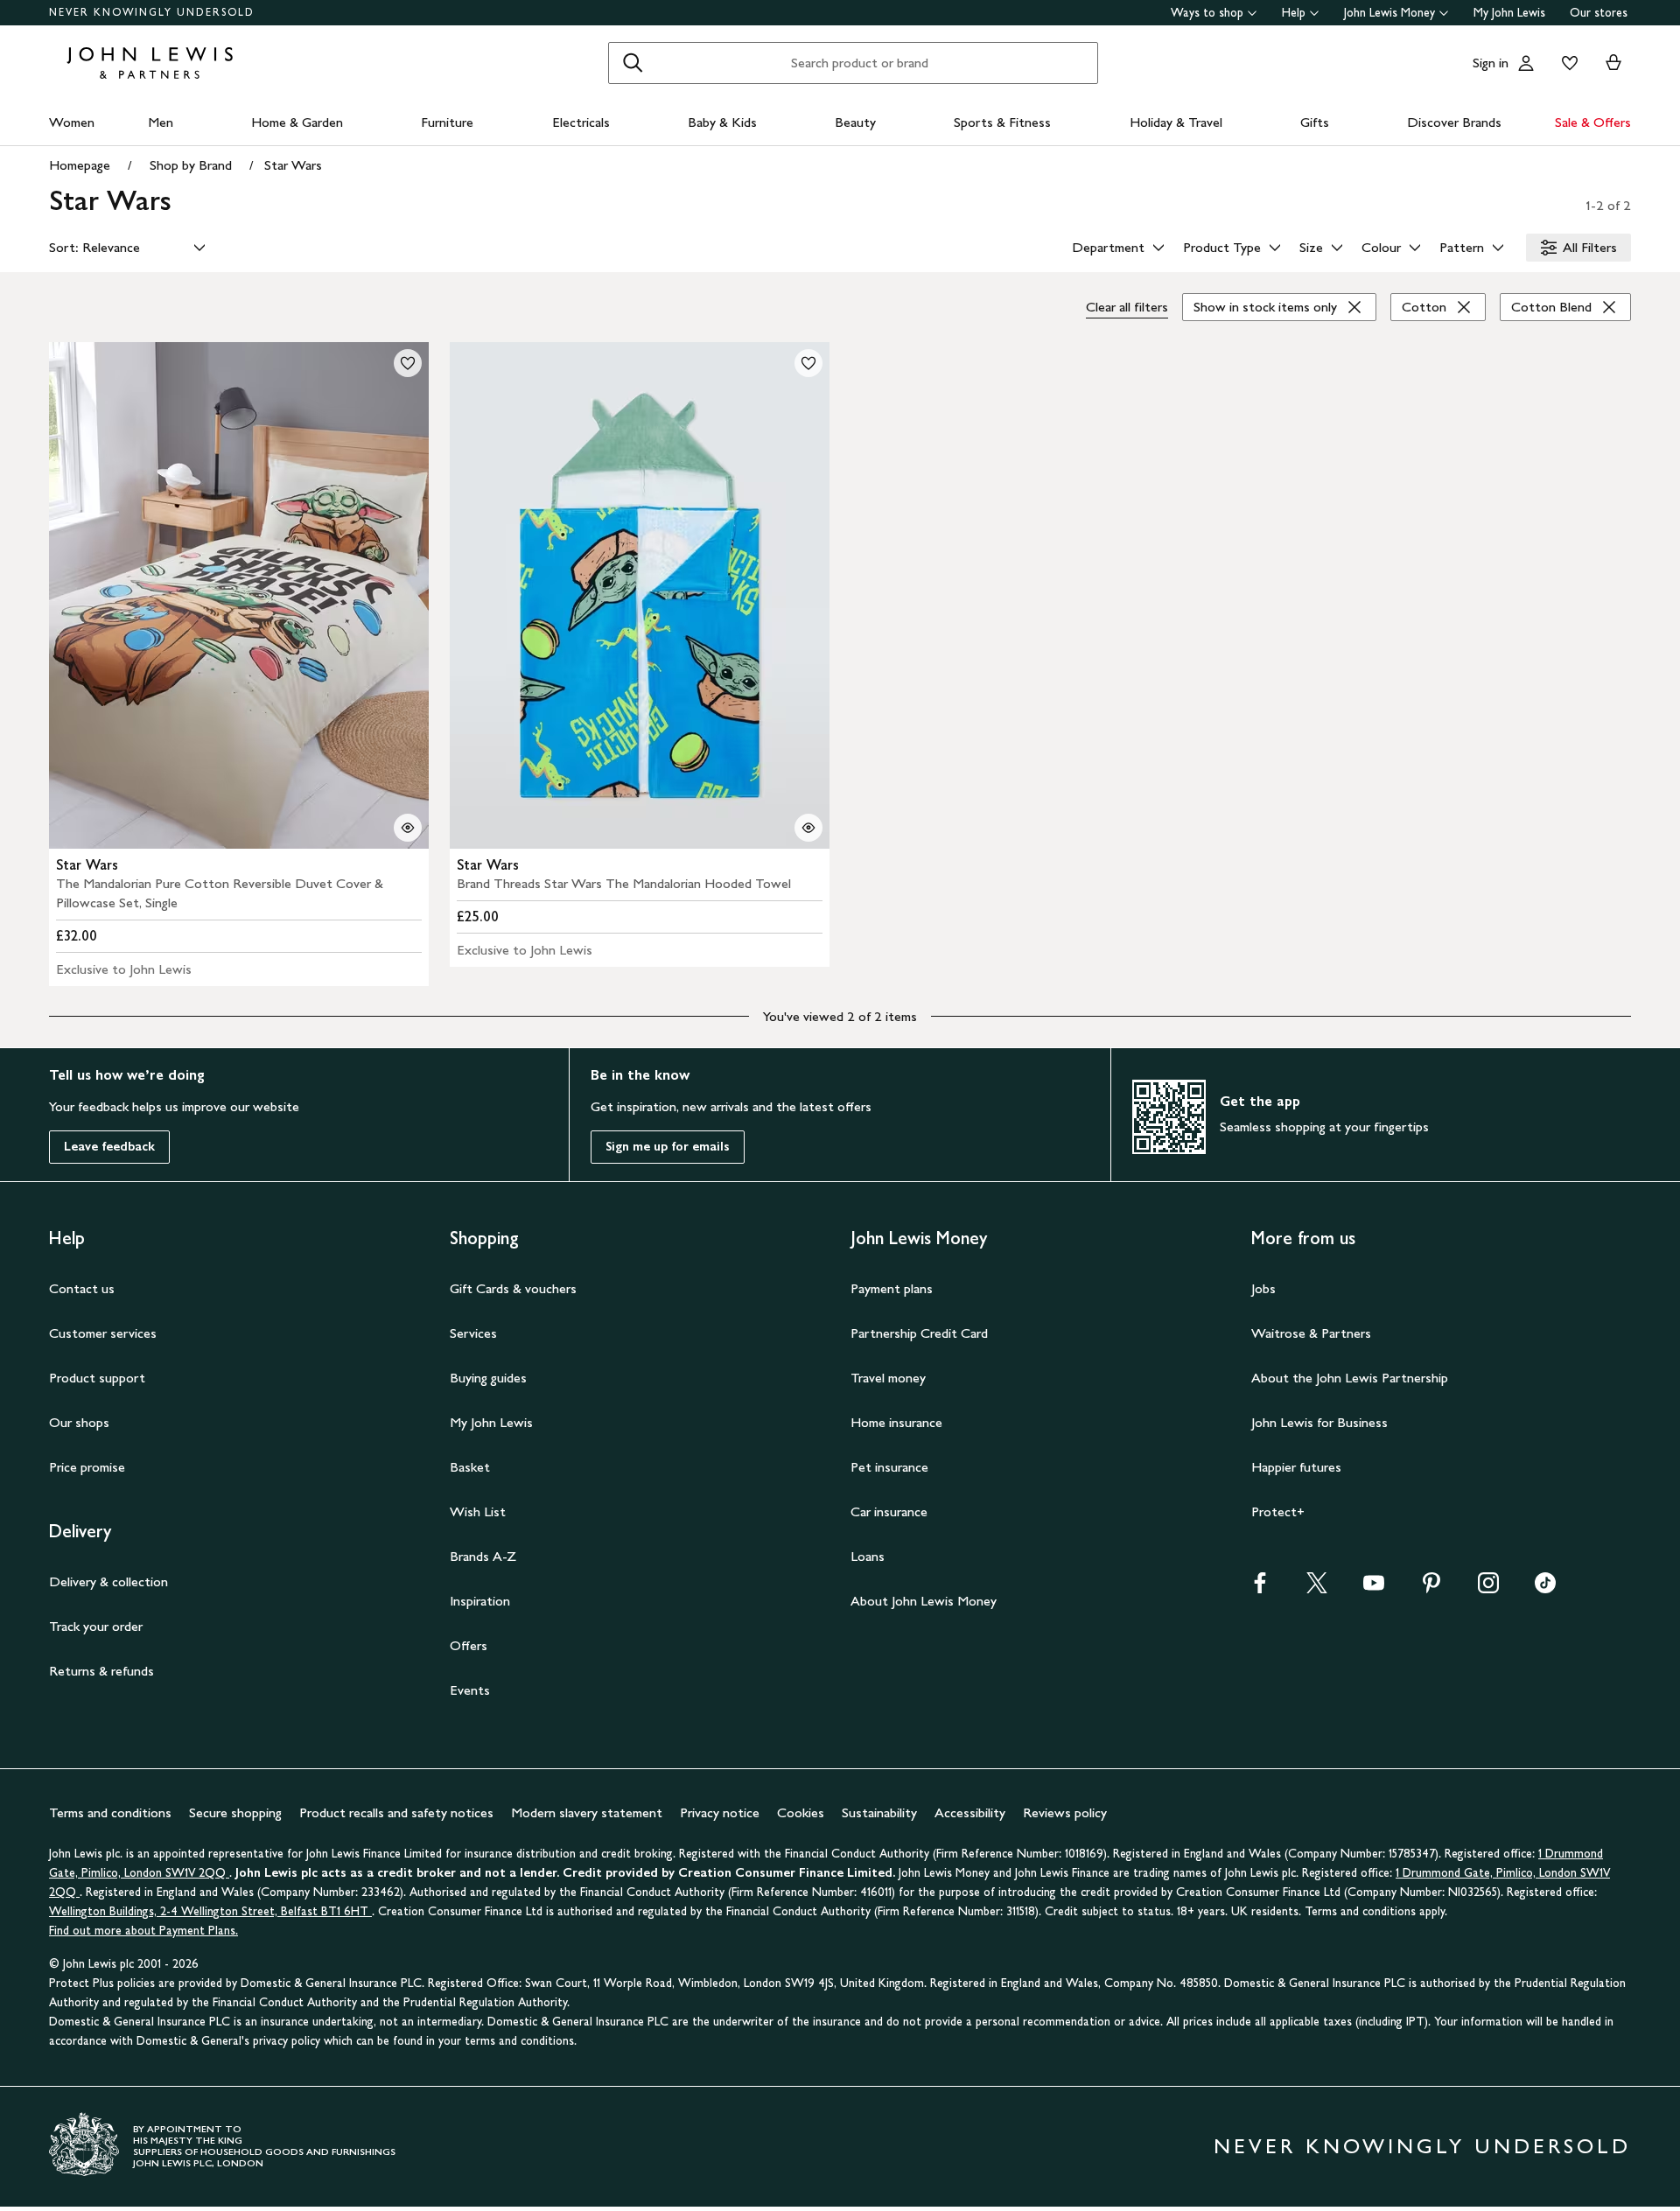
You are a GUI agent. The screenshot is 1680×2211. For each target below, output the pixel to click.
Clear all (1127, 307)
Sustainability (879, 1812)
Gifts (1315, 122)
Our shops (79, 1422)
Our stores (1599, 13)
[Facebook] (1260, 1588)
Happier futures (1296, 1467)
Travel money (888, 1378)
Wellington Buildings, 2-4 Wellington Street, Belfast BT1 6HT (210, 1911)
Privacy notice (720, 1812)
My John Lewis (1509, 13)
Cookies (801, 1812)
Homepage (80, 165)
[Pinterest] (1431, 1588)
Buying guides (488, 1378)
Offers (469, 1645)
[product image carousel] (239, 595)
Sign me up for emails (668, 1147)
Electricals (581, 122)
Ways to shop (1207, 13)
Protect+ (1278, 1511)
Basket (470, 1467)
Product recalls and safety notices (396, 1812)
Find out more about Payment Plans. (143, 1931)
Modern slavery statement (587, 1812)
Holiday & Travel (1176, 122)
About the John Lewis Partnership (1350, 1378)
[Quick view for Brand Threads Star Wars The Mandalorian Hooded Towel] (808, 828)
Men (161, 122)
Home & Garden (297, 122)
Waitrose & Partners (1311, 1333)
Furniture (447, 122)
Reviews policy (1065, 1812)
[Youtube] (1374, 1588)
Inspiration (480, 1601)
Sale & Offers (1593, 122)
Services (473, 1333)
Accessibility (970, 1812)
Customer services (103, 1333)
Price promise (87, 1467)
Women (72, 122)
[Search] (633, 63)
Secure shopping (235, 1812)
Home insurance (896, 1422)
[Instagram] (1488, 1588)
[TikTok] (1545, 1588)
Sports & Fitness (1002, 122)
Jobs (1263, 1288)
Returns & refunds (101, 1671)
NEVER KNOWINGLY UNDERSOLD (152, 12)
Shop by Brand (191, 165)
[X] (1317, 1588)
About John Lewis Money (924, 1601)
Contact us (82, 1288)
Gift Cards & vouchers (513, 1288)
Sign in (1491, 63)
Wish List (478, 1511)
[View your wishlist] (1566, 63)
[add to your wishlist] (408, 363)
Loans (868, 1556)
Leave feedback (109, 1147)
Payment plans (892, 1288)
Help (1294, 13)
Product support (97, 1378)
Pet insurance (889, 1467)
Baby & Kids (722, 122)
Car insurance (889, 1511)
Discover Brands (1454, 122)
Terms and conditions (110, 1812)
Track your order (96, 1626)
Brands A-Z (483, 1556)
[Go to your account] (1526, 63)
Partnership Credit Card (919, 1333)
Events (470, 1690)
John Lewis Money (1389, 13)
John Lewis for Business (1319, 1422)
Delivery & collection (108, 1581)
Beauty (855, 122)
